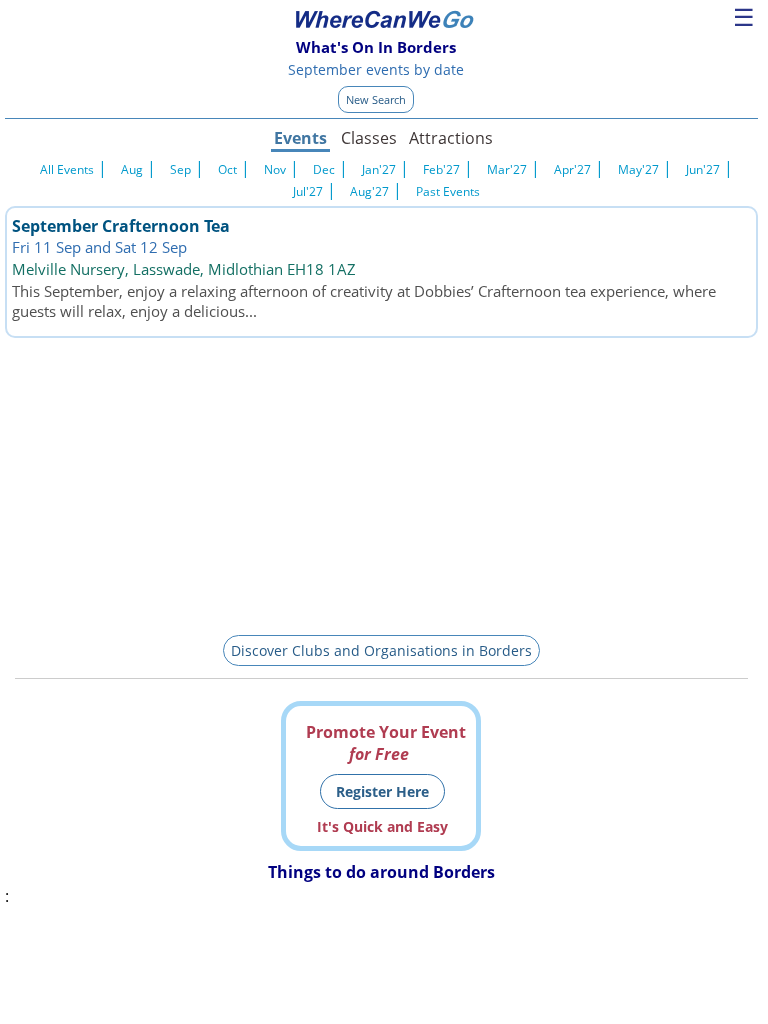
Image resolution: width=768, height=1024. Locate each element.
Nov (275, 169)
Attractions (450, 138)
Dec (324, 169)
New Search (376, 99)
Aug (132, 169)
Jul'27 (308, 191)
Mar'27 (507, 169)
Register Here (382, 791)
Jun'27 (703, 169)
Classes (369, 138)
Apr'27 (572, 169)
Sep (180, 169)
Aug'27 (369, 191)
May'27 (638, 169)
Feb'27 (441, 169)
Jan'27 (379, 169)
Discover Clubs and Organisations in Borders (381, 650)
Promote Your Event (386, 743)
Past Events (448, 191)
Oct (227, 169)
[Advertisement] (381, 483)
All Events (67, 169)
